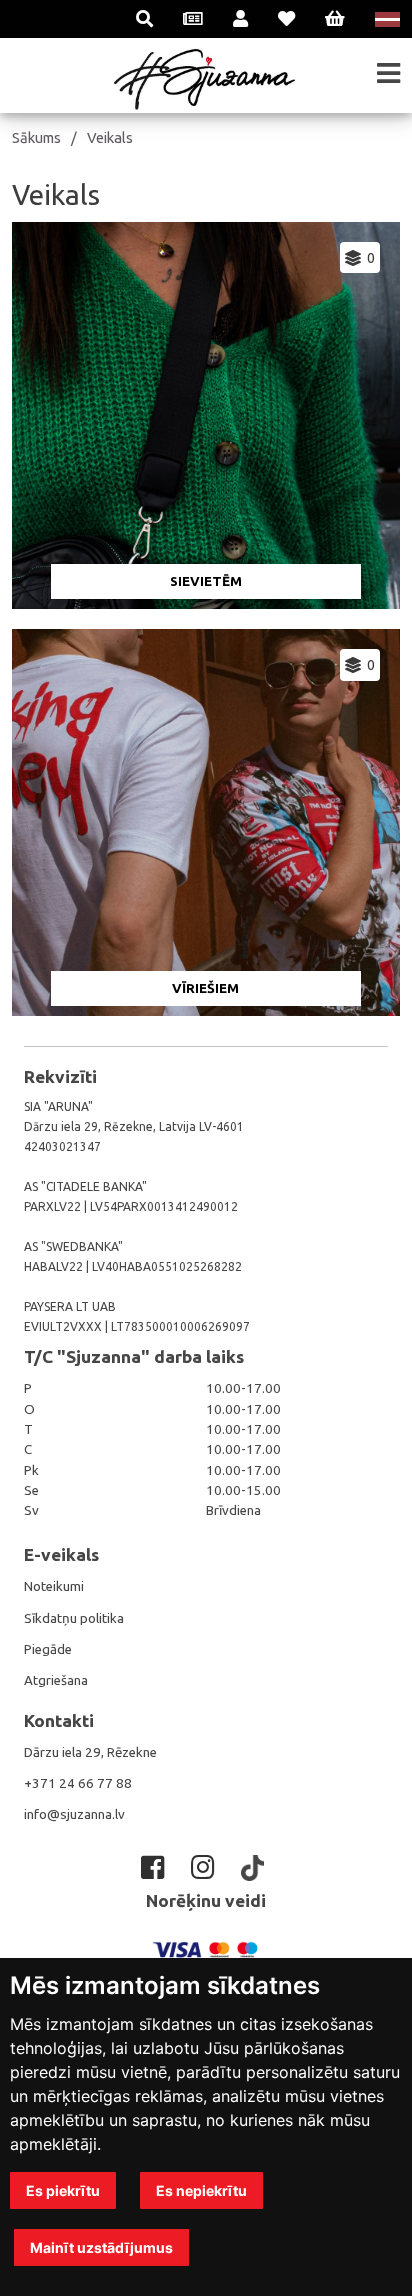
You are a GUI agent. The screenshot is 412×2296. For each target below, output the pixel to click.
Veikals (110, 138)
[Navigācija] (388, 73)
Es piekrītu (63, 2190)
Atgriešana (56, 1680)
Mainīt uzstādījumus (101, 2247)
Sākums (36, 138)
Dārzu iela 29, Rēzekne (90, 1752)
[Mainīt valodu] (387, 19)
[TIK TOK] (256, 1868)
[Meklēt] (144, 18)
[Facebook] (156, 1867)
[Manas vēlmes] (286, 18)
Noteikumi (54, 1586)
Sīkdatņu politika (74, 1618)
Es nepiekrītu (201, 2190)
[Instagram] (206, 1867)
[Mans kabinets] (240, 18)
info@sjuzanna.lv (74, 1814)
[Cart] (335, 18)
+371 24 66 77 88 (78, 1783)
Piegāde (48, 1649)
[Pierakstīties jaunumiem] (193, 18)
